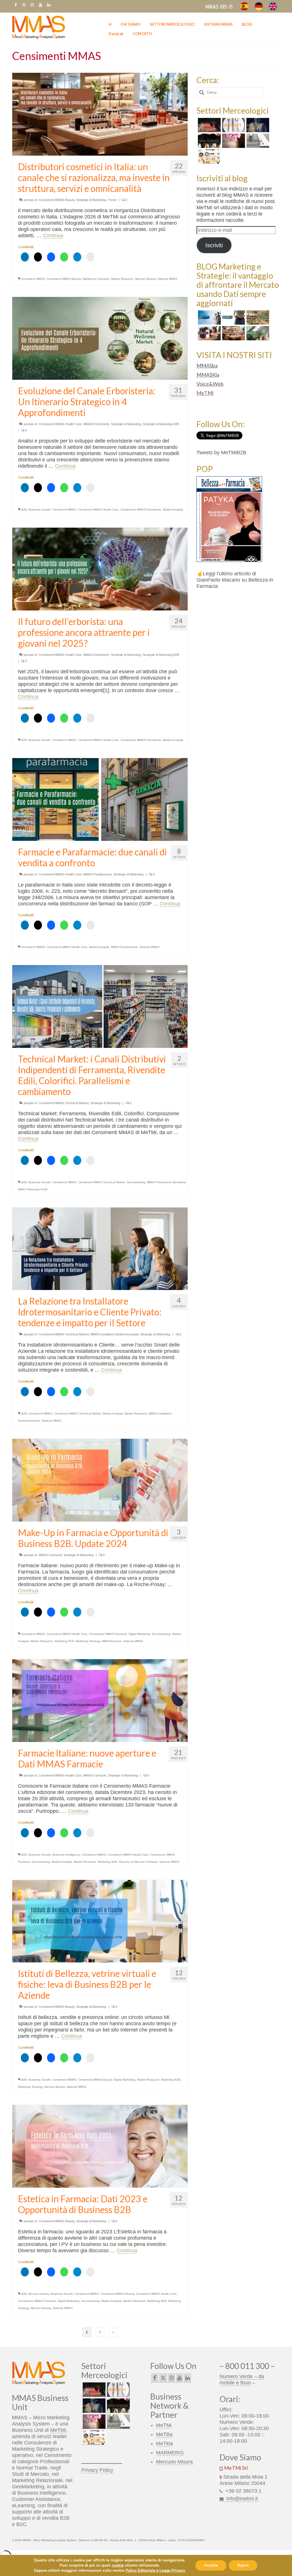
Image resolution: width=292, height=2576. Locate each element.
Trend (112, 200)
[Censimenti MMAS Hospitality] (233, 125)
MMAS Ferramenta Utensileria (166, 1182)
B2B (24, 510)
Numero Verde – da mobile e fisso (242, 2380)
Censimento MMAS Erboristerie (141, 510)
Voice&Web (210, 384)
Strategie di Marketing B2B (161, 424)
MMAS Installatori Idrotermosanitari (114, 1334)
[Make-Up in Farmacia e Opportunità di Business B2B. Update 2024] (100, 1480)
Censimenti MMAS (33, 279)
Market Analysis (173, 510)
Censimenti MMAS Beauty (57, 200)
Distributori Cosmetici (96, 279)
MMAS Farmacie (50, 1555)
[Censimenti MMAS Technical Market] (257, 141)
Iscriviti (214, 245)
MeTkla (164, 2444)
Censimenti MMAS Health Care (60, 424)
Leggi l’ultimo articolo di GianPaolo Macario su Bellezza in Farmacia (235, 580)
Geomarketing (136, 1182)
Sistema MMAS (167, 279)
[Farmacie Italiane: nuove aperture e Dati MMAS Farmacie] (100, 1700)
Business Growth (40, 510)
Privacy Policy (97, 2470)
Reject (243, 2565)
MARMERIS (170, 2453)
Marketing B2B (64, 1641)
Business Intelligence (66, 1855)
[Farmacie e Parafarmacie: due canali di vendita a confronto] (100, 799)
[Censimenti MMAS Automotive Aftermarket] (209, 156)
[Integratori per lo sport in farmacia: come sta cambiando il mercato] (209, 333)
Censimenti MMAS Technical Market (64, 1103)
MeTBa (164, 2434)
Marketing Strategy (88, 1641)
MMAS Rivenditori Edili (33, 1189)
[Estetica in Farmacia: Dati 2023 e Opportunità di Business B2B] (100, 2146)
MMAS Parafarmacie (98, 874)
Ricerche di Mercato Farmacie (138, 1862)
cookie (118, 2565)
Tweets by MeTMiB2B (221, 453)
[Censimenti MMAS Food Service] (209, 141)
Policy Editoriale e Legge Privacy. (155, 2570)
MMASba (207, 365)
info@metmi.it (241, 2499)
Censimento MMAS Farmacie (108, 1634)
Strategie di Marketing (91, 200)
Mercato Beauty (145, 279)
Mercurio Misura (174, 2462)
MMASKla (208, 375)
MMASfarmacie (112, 1641)
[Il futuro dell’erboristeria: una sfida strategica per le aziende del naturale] (257, 333)
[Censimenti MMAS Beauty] (233, 141)
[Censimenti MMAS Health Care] (257, 125)
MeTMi (205, 393)
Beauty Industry (39, 2294)
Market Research (122, 279)
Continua (53, 236)
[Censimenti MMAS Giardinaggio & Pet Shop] (209, 125)
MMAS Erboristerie (96, 424)
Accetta (211, 2565)
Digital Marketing (139, 1634)
